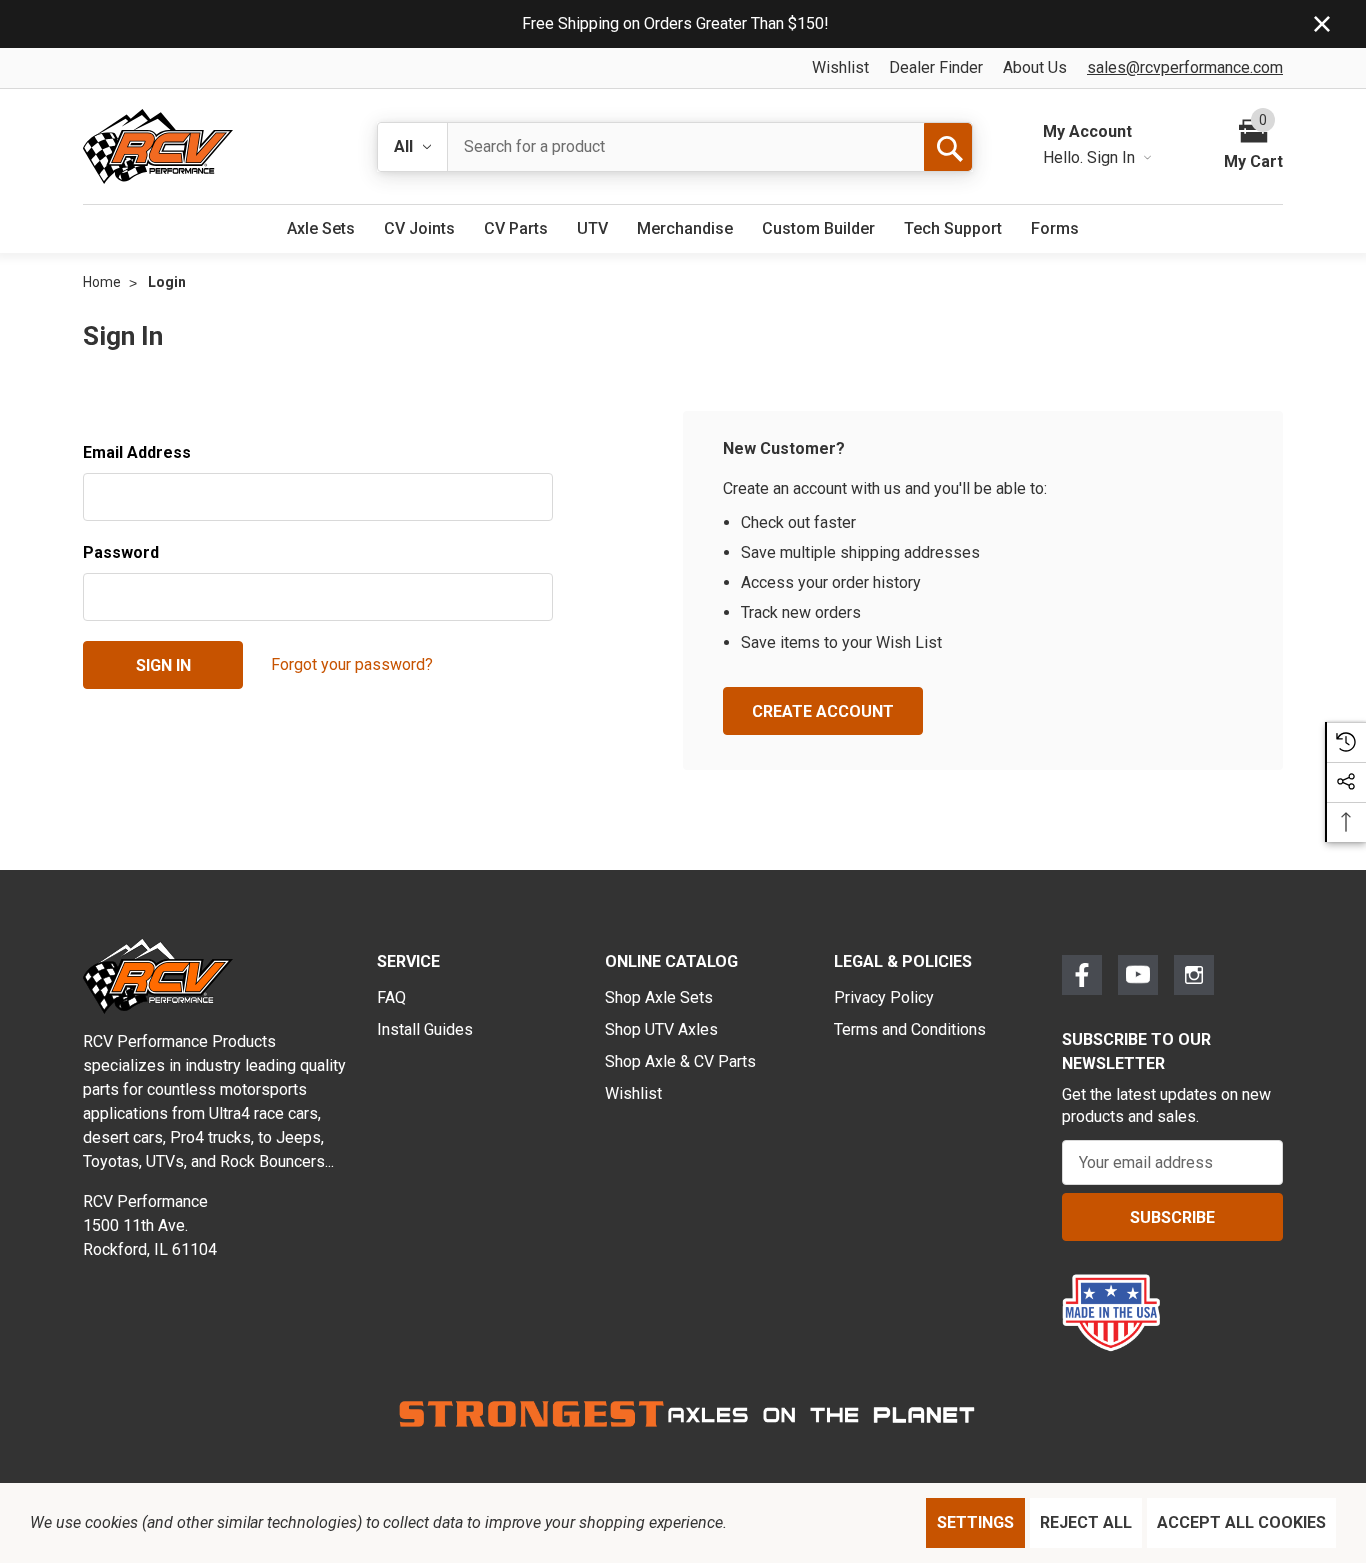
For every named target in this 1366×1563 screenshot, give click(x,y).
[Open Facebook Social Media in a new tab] (1082, 975)
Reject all (1086, 1522)
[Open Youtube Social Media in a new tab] (1138, 975)
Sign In (1113, 157)
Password (121, 552)
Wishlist (840, 67)
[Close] (1322, 24)
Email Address (137, 452)
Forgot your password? (352, 664)
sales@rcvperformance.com (1185, 67)
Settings (975, 1522)
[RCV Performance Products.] (158, 146)
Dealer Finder (936, 67)
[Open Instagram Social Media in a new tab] (1194, 975)
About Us (1035, 67)
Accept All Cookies (1241, 1522)
